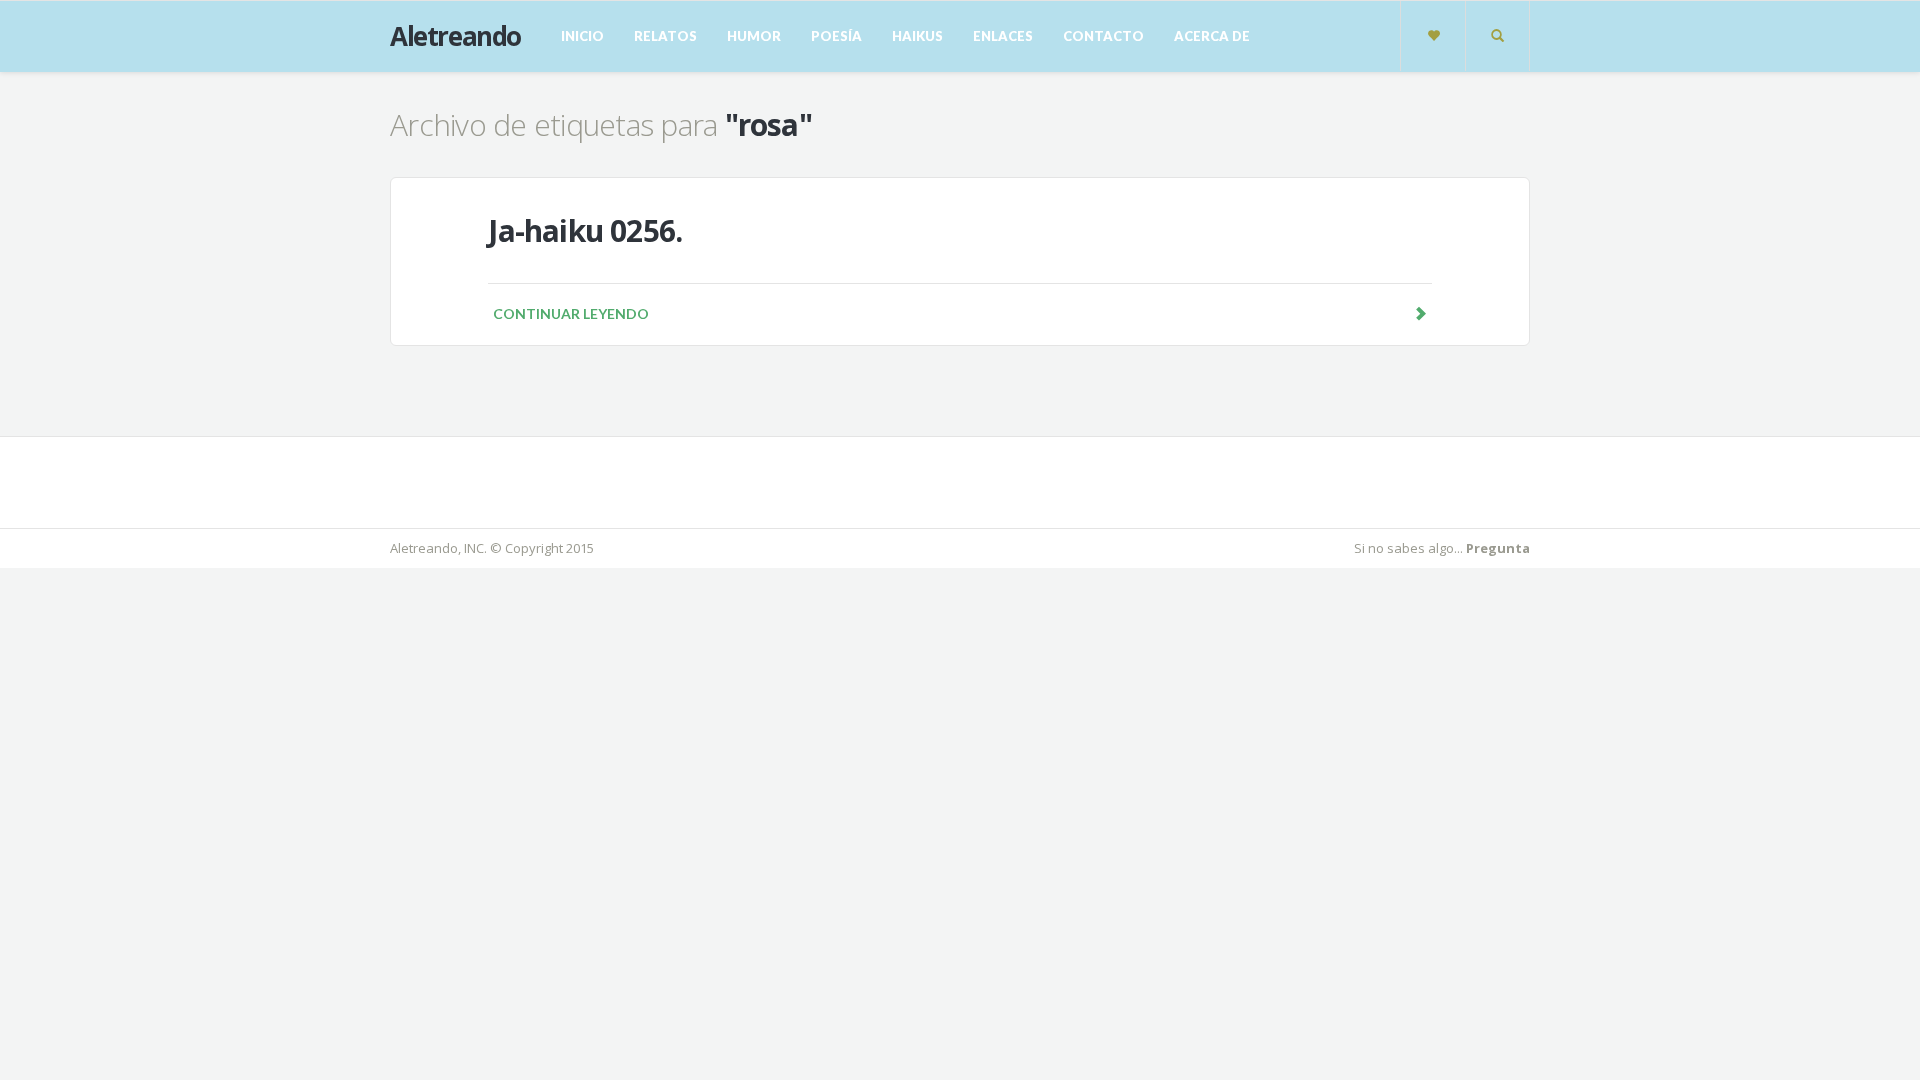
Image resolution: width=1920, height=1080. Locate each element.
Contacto (1103, 36)
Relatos (665, 36)
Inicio (582, 36)
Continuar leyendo (571, 313)
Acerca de (1212, 36)
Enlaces (1003, 36)
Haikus (917, 36)
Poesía (836, 36)
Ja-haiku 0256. (585, 230)
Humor (754, 36)
